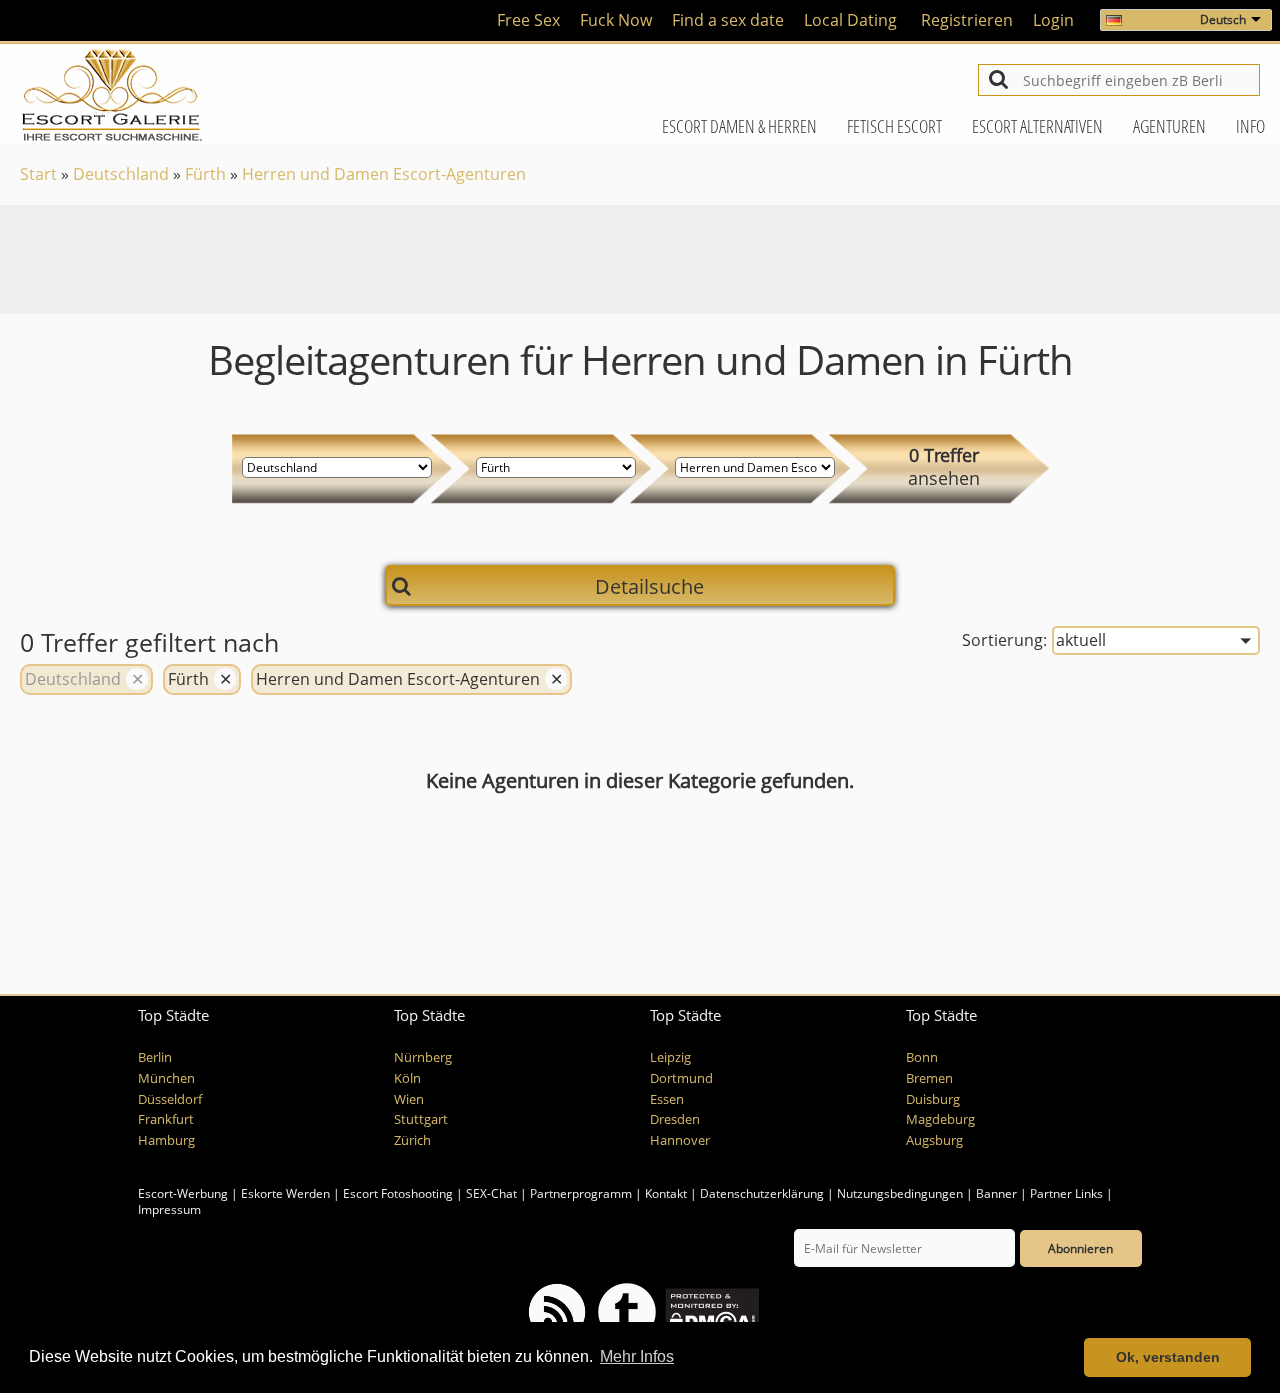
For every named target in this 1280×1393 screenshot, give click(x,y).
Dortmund (681, 1078)
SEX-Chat (491, 1193)
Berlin (155, 1057)
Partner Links (1066, 1193)
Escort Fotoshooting (398, 1193)
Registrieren (967, 20)
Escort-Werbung (183, 1193)
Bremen (929, 1078)
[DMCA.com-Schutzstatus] (710, 1311)
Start (38, 174)
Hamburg (166, 1140)
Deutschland (121, 174)
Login (1053, 20)
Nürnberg (423, 1057)
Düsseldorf (170, 1099)
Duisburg (933, 1099)
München (166, 1078)
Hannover (680, 1140)
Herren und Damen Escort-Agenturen (384, 174)
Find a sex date (728, 20)
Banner (996, 1193)
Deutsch (1223, 19)
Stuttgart (421, 1119)
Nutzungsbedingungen (900, 1193)
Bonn (922, 1057)
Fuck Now (616, 20)
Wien (409, 1099)
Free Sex (528, 20)
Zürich (412, 1140)
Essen (667, 1099)
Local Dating (850, 20)
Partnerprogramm (581, 1193)
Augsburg (934, 1140)
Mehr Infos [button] (637, 1356)
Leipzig (670, 1057)
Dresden (675, 1119)
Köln (407, 1078)
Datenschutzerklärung (762, 1193)
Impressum (169, 1209)
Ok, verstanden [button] (1168, 1357)
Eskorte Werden (285, 1193)
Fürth (205, 174)
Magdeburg (940, 1119)
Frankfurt (166, 1119)
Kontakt (667, 1193)
